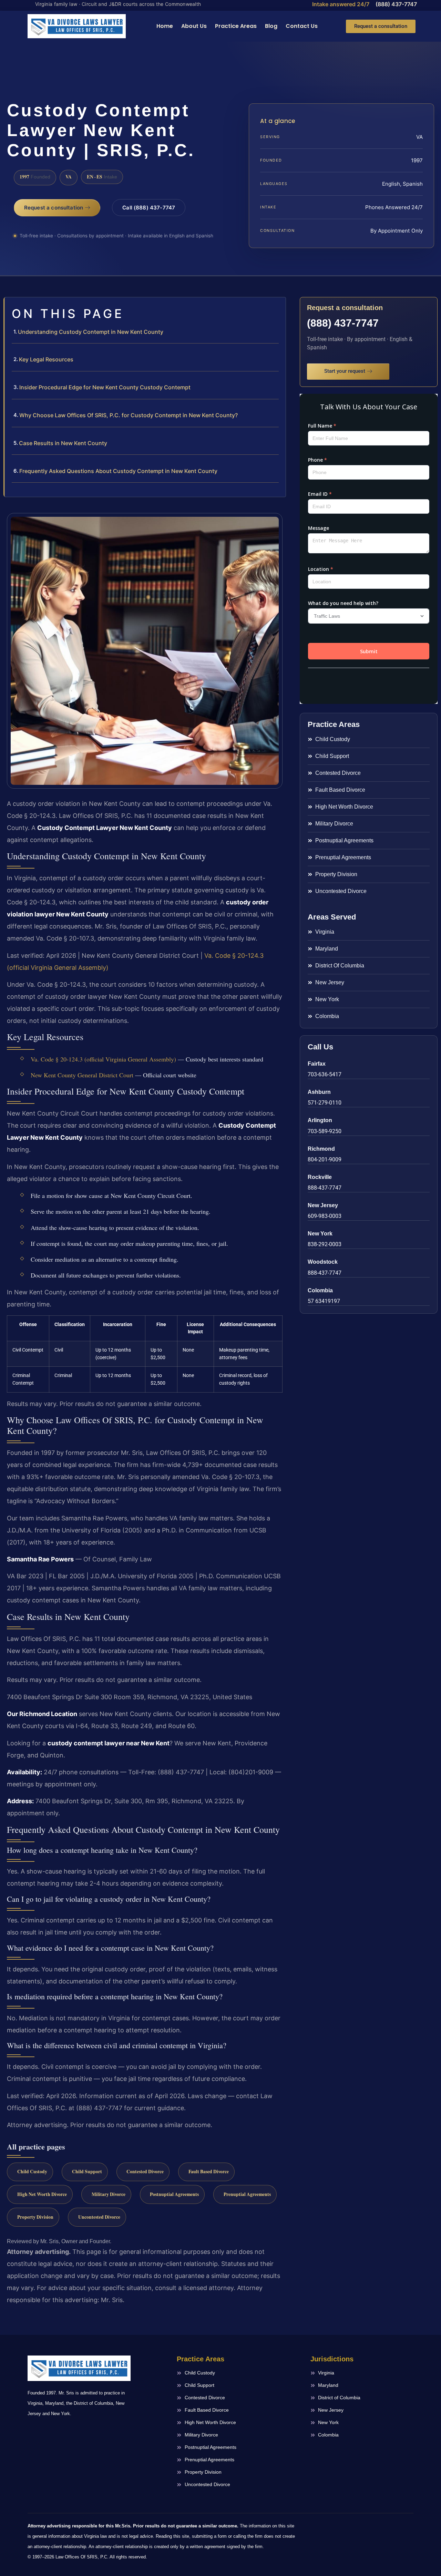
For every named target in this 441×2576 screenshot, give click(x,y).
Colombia (320, 1290)
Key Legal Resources (46, 359)
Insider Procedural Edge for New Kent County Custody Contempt (105, 387)
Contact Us (302, 26)
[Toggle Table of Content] (277, 308)
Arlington (320, 1120)
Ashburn (319, 1092)
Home (165, 26)
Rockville (320, 1177)
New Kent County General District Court (82, 1075)
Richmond (321, 1149)
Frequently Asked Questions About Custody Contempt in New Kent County (118, 471)
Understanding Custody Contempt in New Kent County (91, 332)
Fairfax (317, 1064)
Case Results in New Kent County (63, 443)
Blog (271, 26)
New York (320, 1234)
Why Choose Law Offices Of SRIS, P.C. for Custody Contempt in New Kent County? (129, 415)
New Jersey (323, 1205)
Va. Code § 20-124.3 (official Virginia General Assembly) (103, 1059)
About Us (194, 26)
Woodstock (323, 1262)
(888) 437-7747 (396, 4)
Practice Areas (236, 26)
